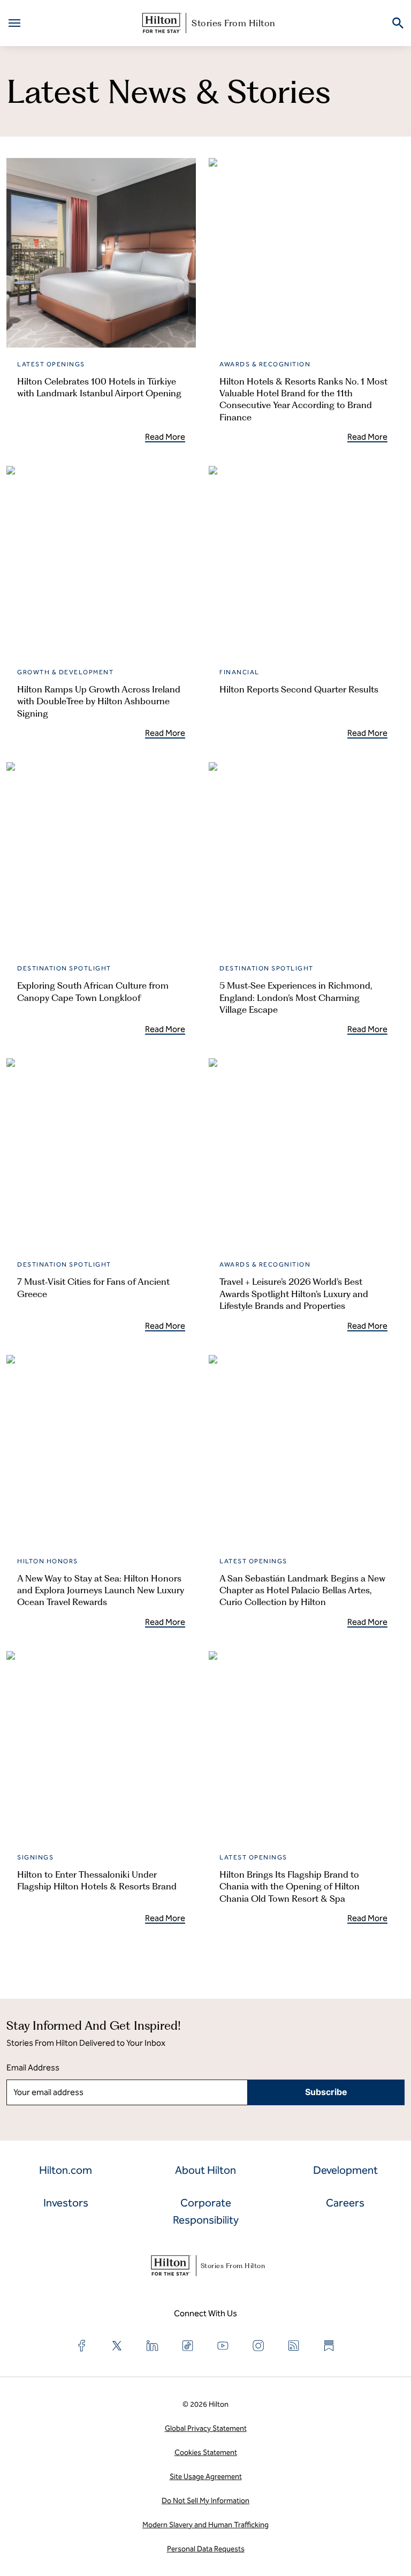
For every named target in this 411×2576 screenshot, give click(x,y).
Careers (345, 2203)
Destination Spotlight (64, 968)
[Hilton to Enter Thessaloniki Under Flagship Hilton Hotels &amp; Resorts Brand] (101, 1746)
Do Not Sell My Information (205, 2501)
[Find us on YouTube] (223, 2346)
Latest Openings (51, 364)
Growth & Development (65, 672)
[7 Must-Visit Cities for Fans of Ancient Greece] (101, 1153)
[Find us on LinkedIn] (153, 2346)
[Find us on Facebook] (82, 2346)
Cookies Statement (206, 2453)
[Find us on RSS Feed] (294, 2346)
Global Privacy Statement (206, 2428)
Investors (66, 2203)
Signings (35, 1857)
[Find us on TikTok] (188, 2346)
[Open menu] (14, 23)
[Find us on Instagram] (258, 2346)
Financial (239, 672)
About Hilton (205, 2170)
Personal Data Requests (206, 2549)
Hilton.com (66, 2170)
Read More (165, 437)
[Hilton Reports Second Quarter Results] (303, 561)
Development (345, 2170)
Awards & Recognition (265, 364)
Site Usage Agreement (206, 2477)
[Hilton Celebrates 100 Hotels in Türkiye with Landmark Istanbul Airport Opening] (101, 253)
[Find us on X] (117, 2346)
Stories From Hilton (234, 23)
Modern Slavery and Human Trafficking (205, 2525)
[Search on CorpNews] (398, 23)
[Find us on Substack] (329, 2346)
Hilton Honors (48, 1561)
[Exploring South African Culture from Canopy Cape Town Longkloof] (101, 857)
